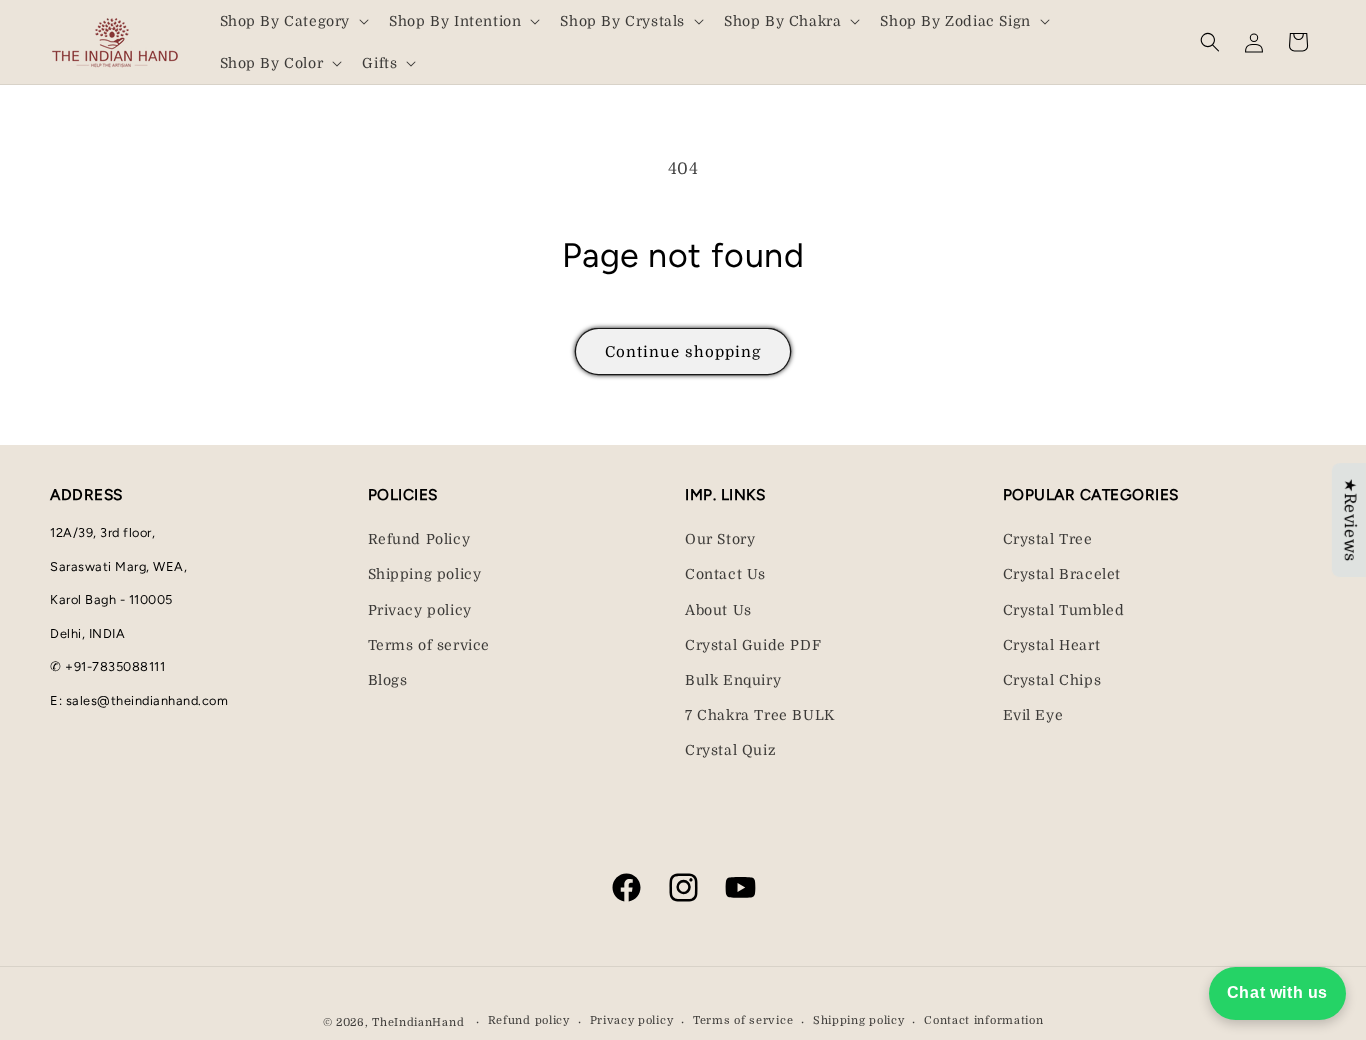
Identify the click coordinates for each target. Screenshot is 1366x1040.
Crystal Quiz (730, 750)
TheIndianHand (418, 1022)
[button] (293, 21)
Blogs (388, 680)
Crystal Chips (1052, 680)
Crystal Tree (1048, 539)
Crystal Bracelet (1062, 574)
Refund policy (529, 1020)
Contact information (983, 1020)
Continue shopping (683, 352)
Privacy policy (420, 610)
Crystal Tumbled (1064, 610)
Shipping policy (425, 574)
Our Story (720, 539)
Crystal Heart (1052, 645)
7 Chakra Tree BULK (760, 715)
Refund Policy (419, 539)
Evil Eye (1033, 715)
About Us (718, 610)
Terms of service (429, 645)
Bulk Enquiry (733, 680)
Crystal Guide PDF (753, 645)
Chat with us (1277, 992)
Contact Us (725, 574)
